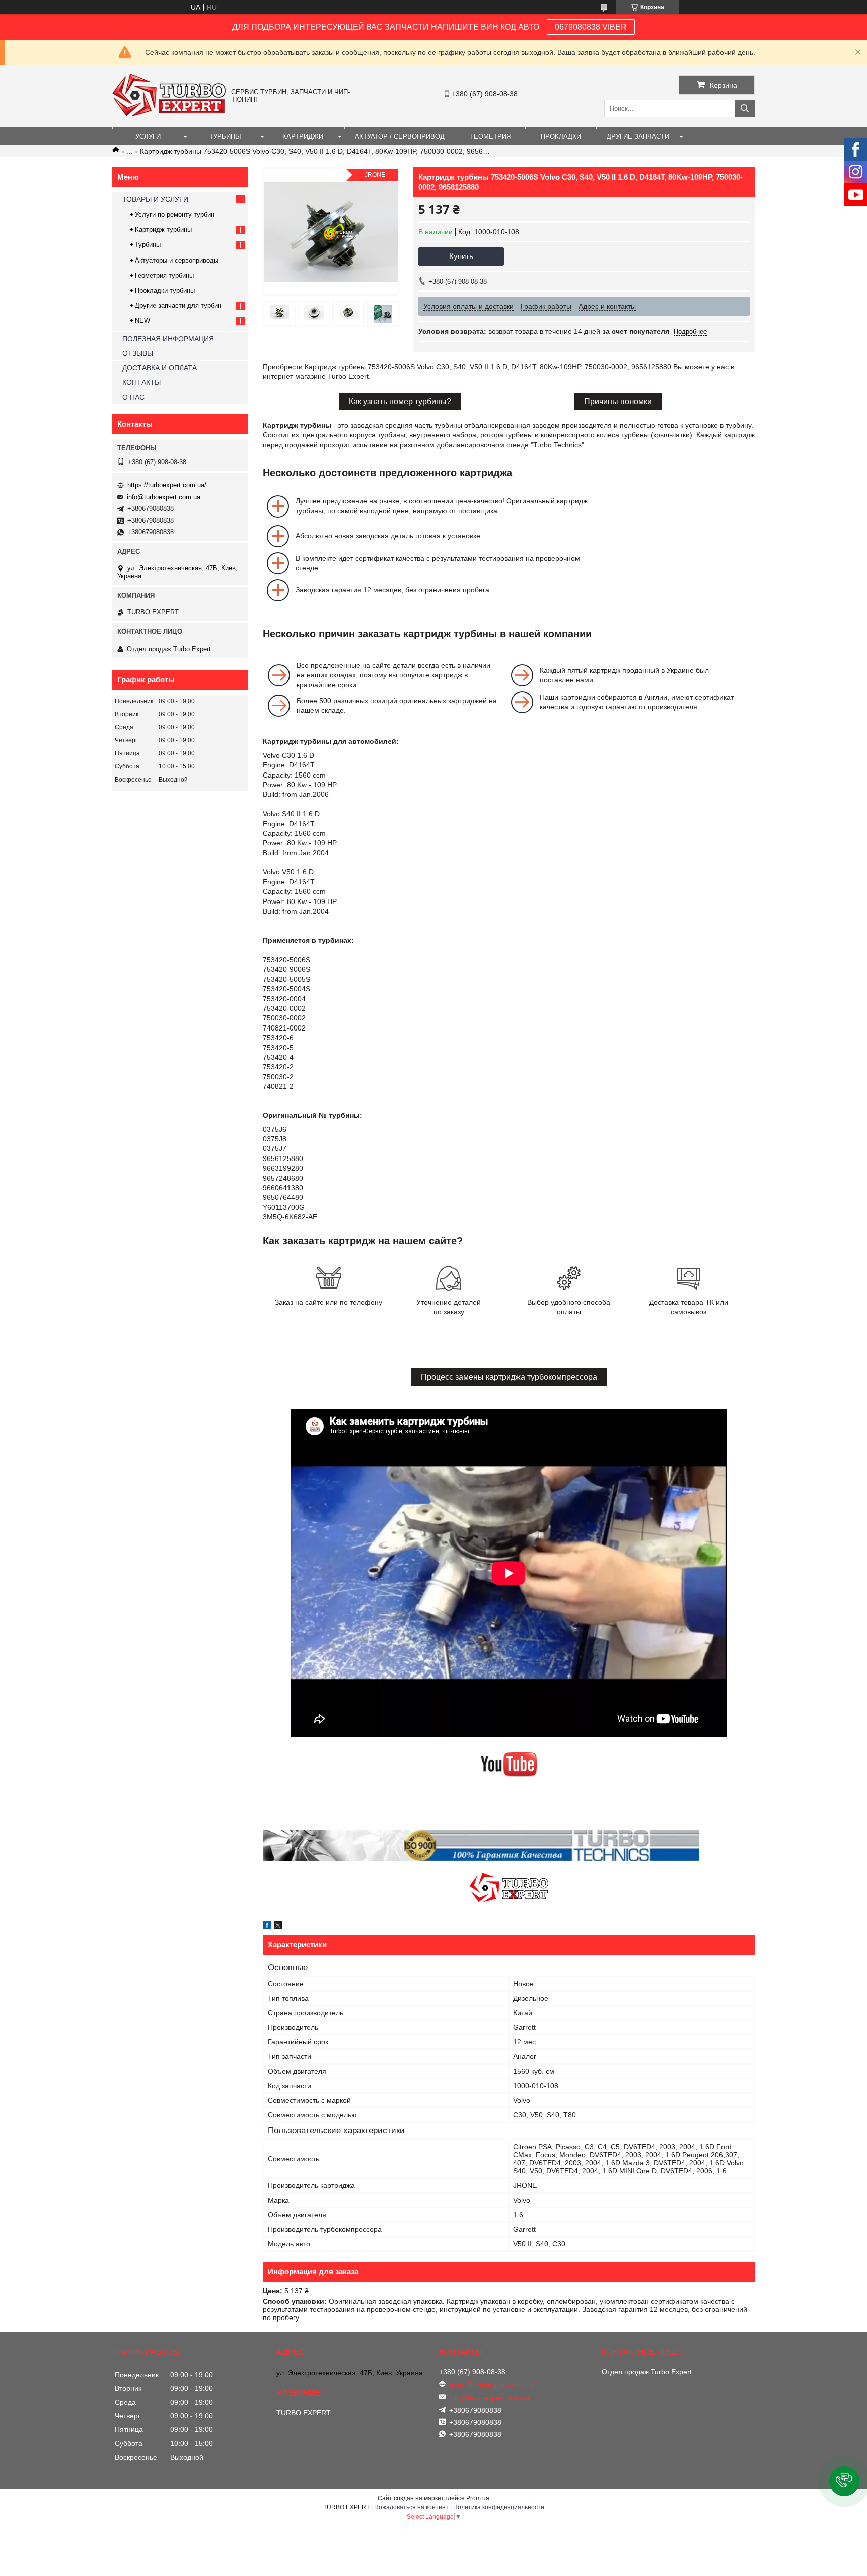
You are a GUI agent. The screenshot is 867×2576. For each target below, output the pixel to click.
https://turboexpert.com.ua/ (167, 485)
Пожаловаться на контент (411, 2507)
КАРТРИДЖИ (303, 136)
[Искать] (745, 109)
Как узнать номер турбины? (400, 401)
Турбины (148, 245)
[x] (278, 1927)
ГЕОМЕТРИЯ (490, 136)
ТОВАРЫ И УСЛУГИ (155, 199)
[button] (844, 2481)
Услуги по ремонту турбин (175, 215)
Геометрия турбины (164, 275)
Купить (461, 256)
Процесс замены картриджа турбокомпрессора (509, 1377)
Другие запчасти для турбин (178, 305)
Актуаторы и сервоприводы (177, 260)
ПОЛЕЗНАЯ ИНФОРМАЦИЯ (168, 339)
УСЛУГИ (148, 136)
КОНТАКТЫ (141, 382)
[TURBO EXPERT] (169, 114)
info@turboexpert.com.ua (164, 497)
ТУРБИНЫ (225, 136)
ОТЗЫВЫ (138, 353)
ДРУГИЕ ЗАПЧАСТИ (638, 136)
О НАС (133, 397)
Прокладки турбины (165, 290)
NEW (142, 320)
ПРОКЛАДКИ (561, 136)
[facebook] (267, 1927)
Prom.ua (478, 2498)
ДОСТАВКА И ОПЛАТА (160, 368)
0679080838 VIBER (591, 27)
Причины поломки (618, 401)
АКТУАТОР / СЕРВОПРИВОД (400, 136)
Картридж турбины (163, 230)
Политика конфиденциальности (499, 2507)
